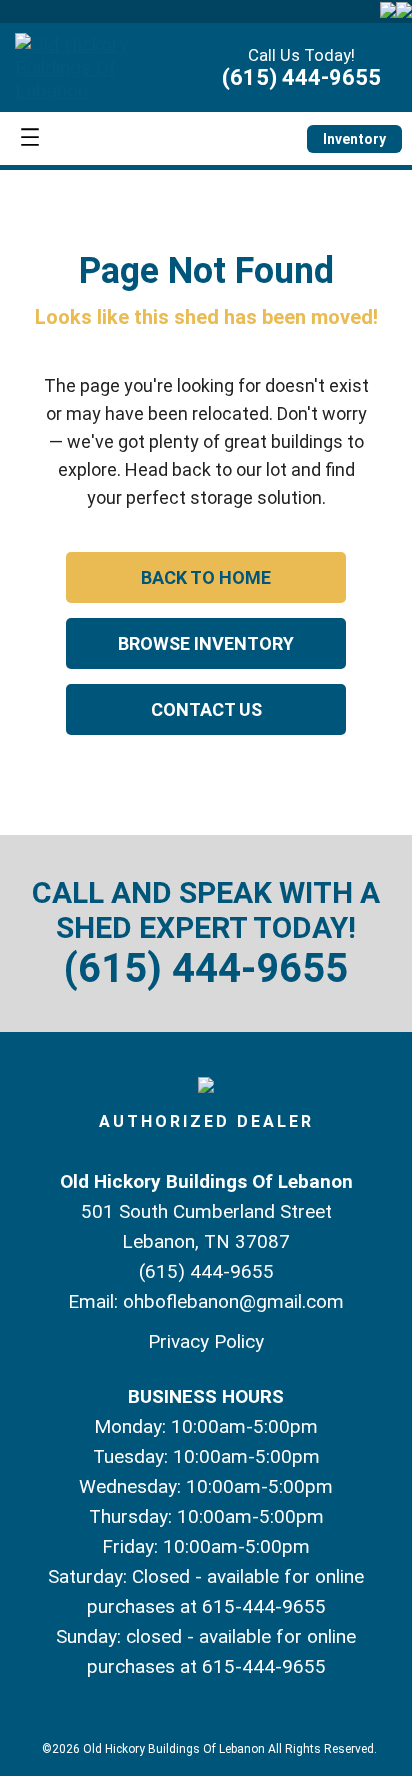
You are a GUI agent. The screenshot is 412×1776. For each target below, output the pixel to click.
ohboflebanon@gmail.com (233, 1301)
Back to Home (206, 577)
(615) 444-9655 (301, 77)
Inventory (354, 139)
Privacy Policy (206, 1341)
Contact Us (206, 709)
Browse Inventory (206, 643)
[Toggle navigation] (30, 138)
